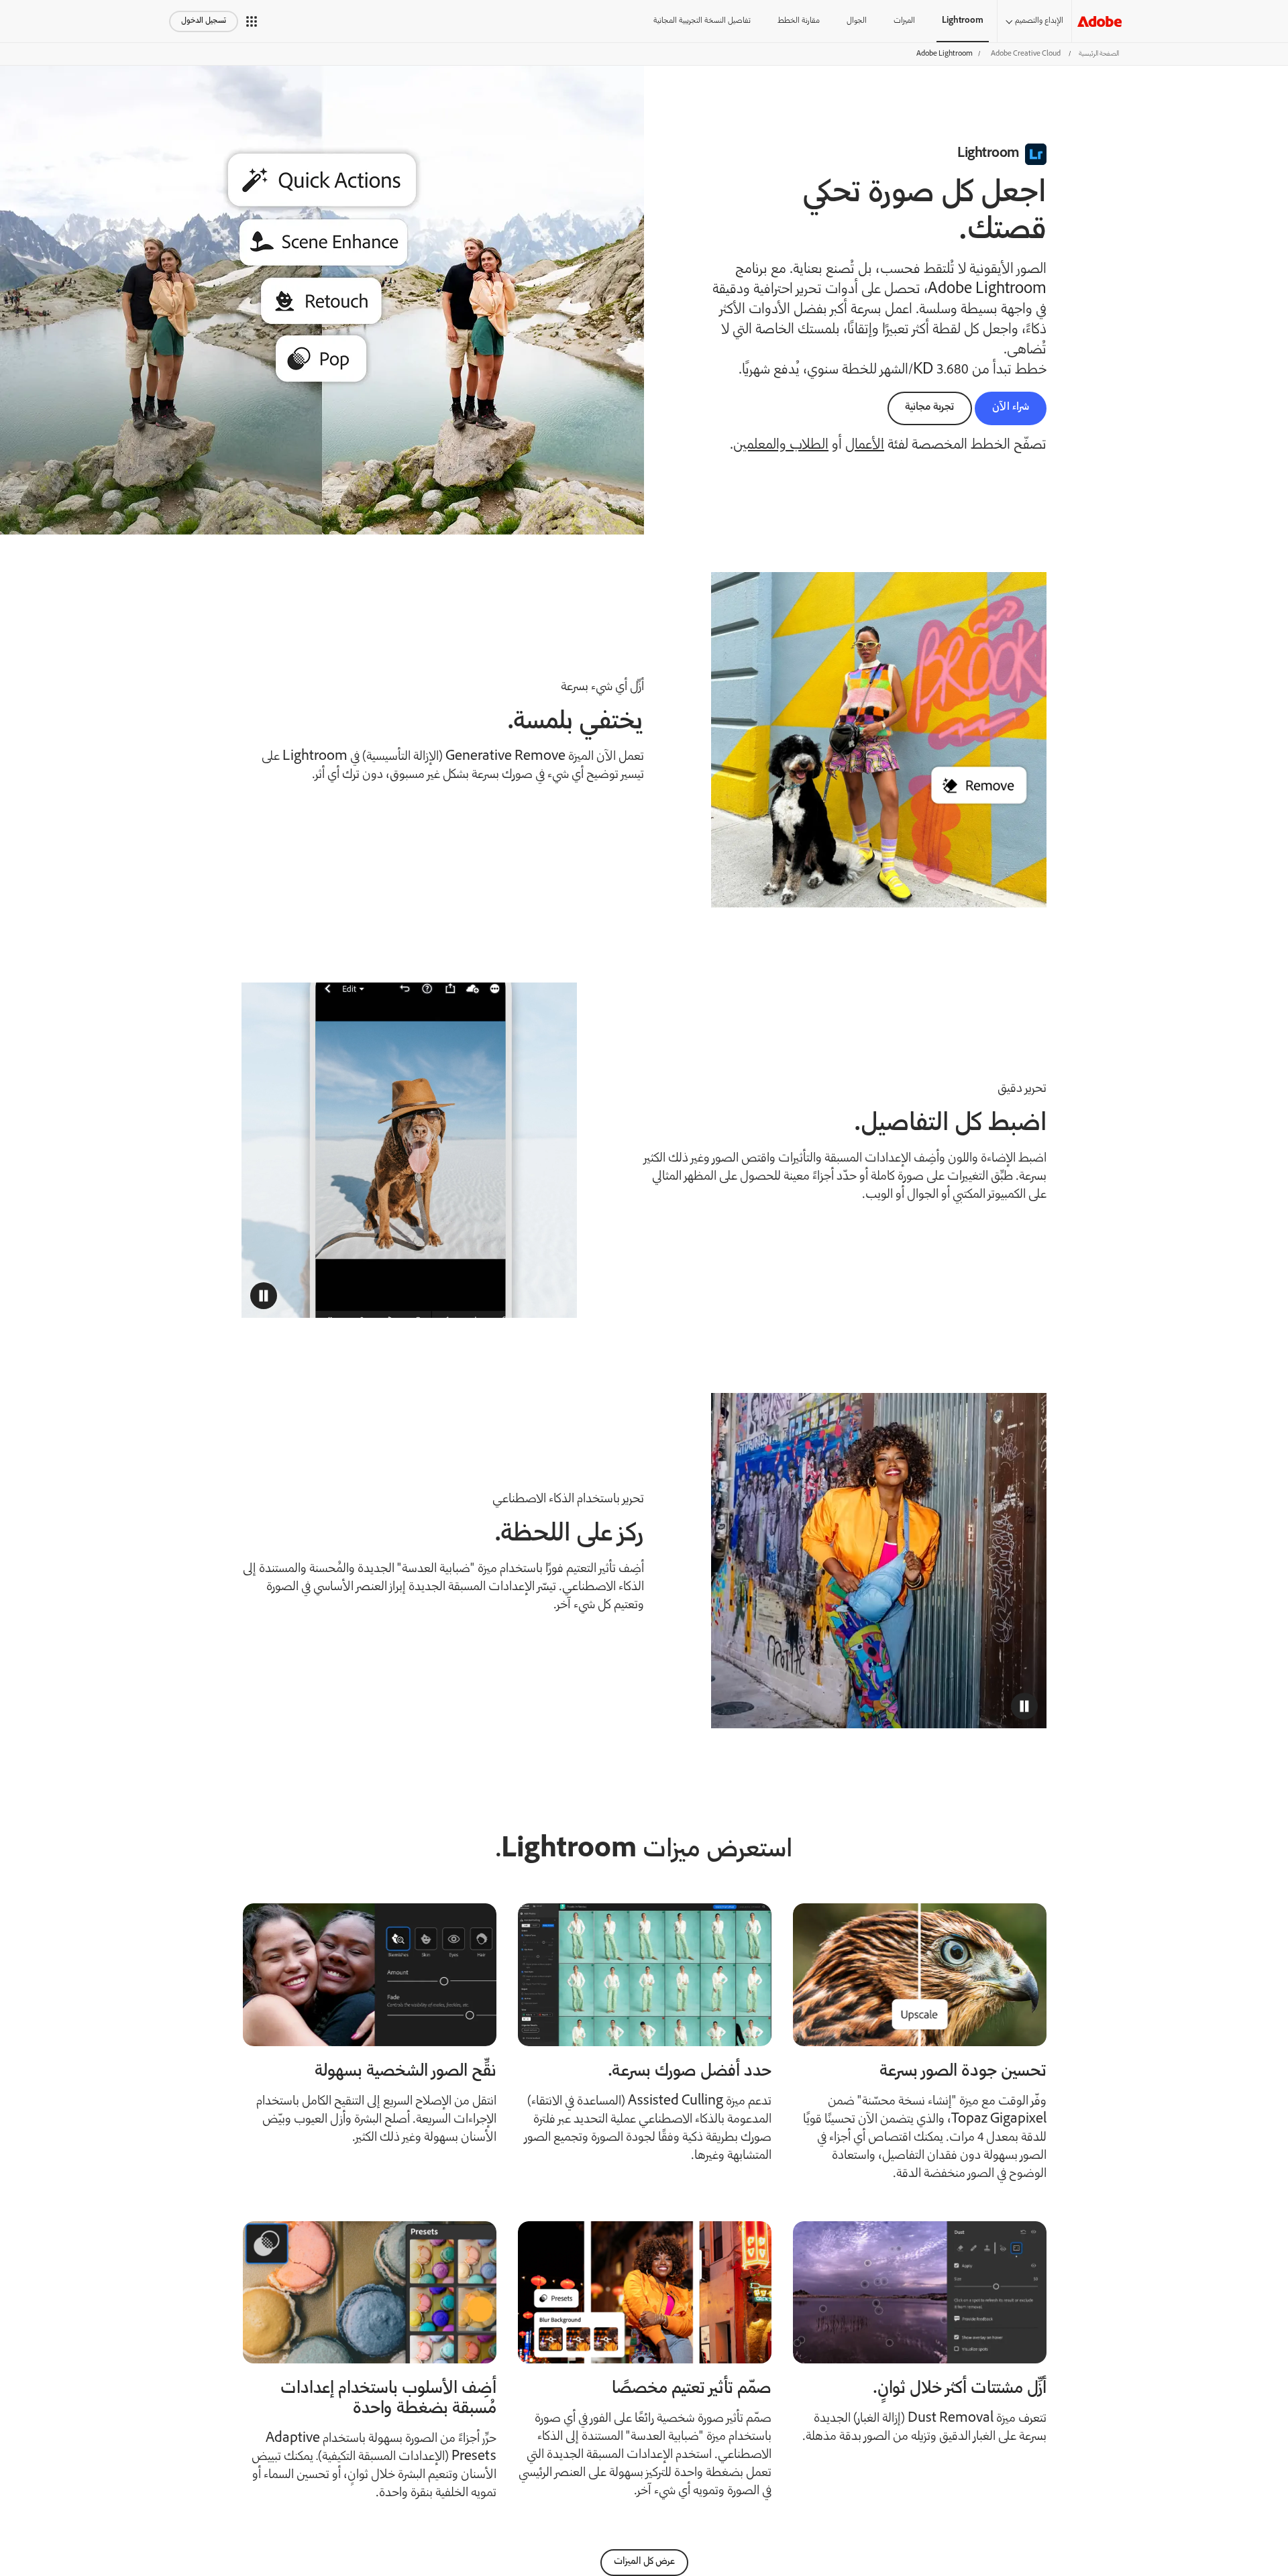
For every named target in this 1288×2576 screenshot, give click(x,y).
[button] (252, 21)
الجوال (857, 21)
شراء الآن (1011, 407)
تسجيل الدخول (204, 21)
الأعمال (865, 446)
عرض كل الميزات (644, 2562)
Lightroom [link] (963, 21)
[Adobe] (1099, 21)
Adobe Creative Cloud (1026, 54)
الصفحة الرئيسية (1099, 54)
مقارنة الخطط (799, 21)
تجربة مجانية (930, 407)
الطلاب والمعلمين (781, 446)
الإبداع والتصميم (1039, 21)
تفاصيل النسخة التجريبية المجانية (702, 21)
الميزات (904, 21)
